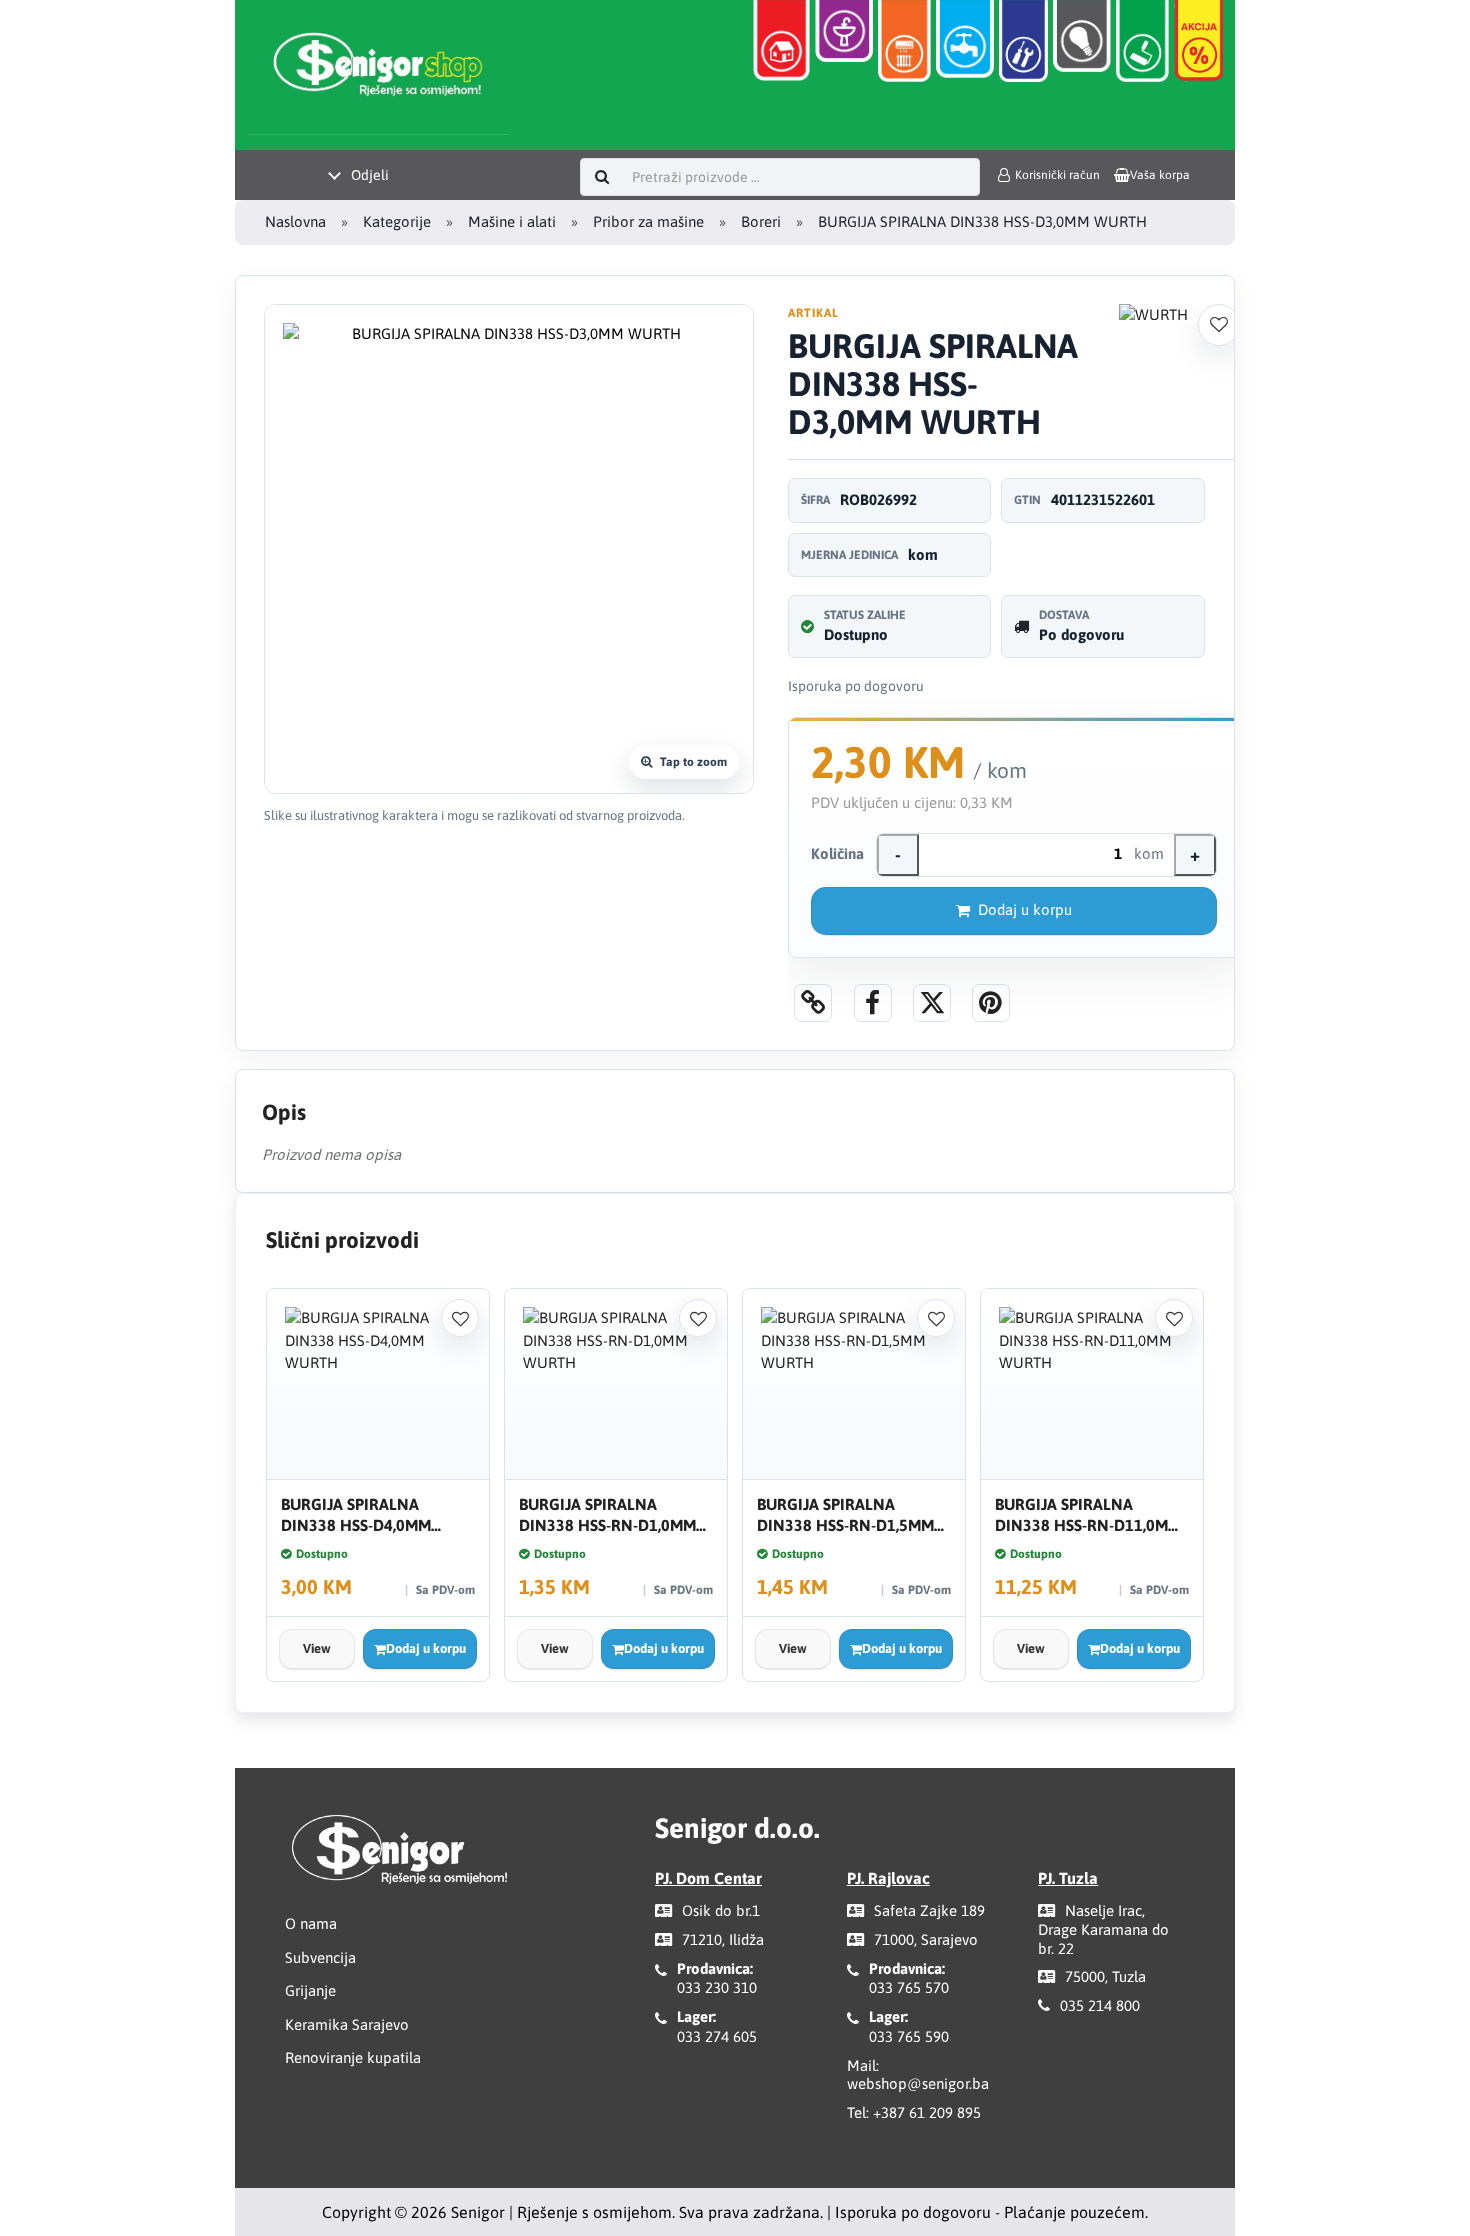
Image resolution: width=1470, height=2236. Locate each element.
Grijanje (310, 1990)
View (317, 1648)
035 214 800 (1100, 2005)
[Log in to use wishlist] (1219, 325)
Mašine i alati (512, 221)
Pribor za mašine (648, 221)
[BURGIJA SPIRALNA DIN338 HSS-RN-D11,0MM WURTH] (1092, 1384)
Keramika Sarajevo (347, 2024)
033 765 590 (909, 2036)
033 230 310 (717, 1987)
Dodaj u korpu (1025, 909)
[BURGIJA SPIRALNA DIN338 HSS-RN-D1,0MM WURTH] (616, 1384)
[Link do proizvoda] (813, 1003)
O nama (311, 1923)
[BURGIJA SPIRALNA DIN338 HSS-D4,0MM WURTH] (378, 1384)
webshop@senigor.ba (918, 2083)
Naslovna (295, 221)
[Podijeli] (873, 1003)
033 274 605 (717, 2036)
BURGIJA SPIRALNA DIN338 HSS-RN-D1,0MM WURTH (607, 1515)
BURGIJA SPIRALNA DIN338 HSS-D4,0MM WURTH (356, 1515)
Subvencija (320, 1957)
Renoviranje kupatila (353, 2057)
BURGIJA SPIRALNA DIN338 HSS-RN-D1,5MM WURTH (845, 1515)
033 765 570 (909, 1987)
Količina (837, 853)
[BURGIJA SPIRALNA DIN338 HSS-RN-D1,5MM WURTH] (854, 1384)
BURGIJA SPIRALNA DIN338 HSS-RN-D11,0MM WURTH (1088, 1515)
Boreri (761, 221)
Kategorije (397, 221)
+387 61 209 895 (927, 2112)
